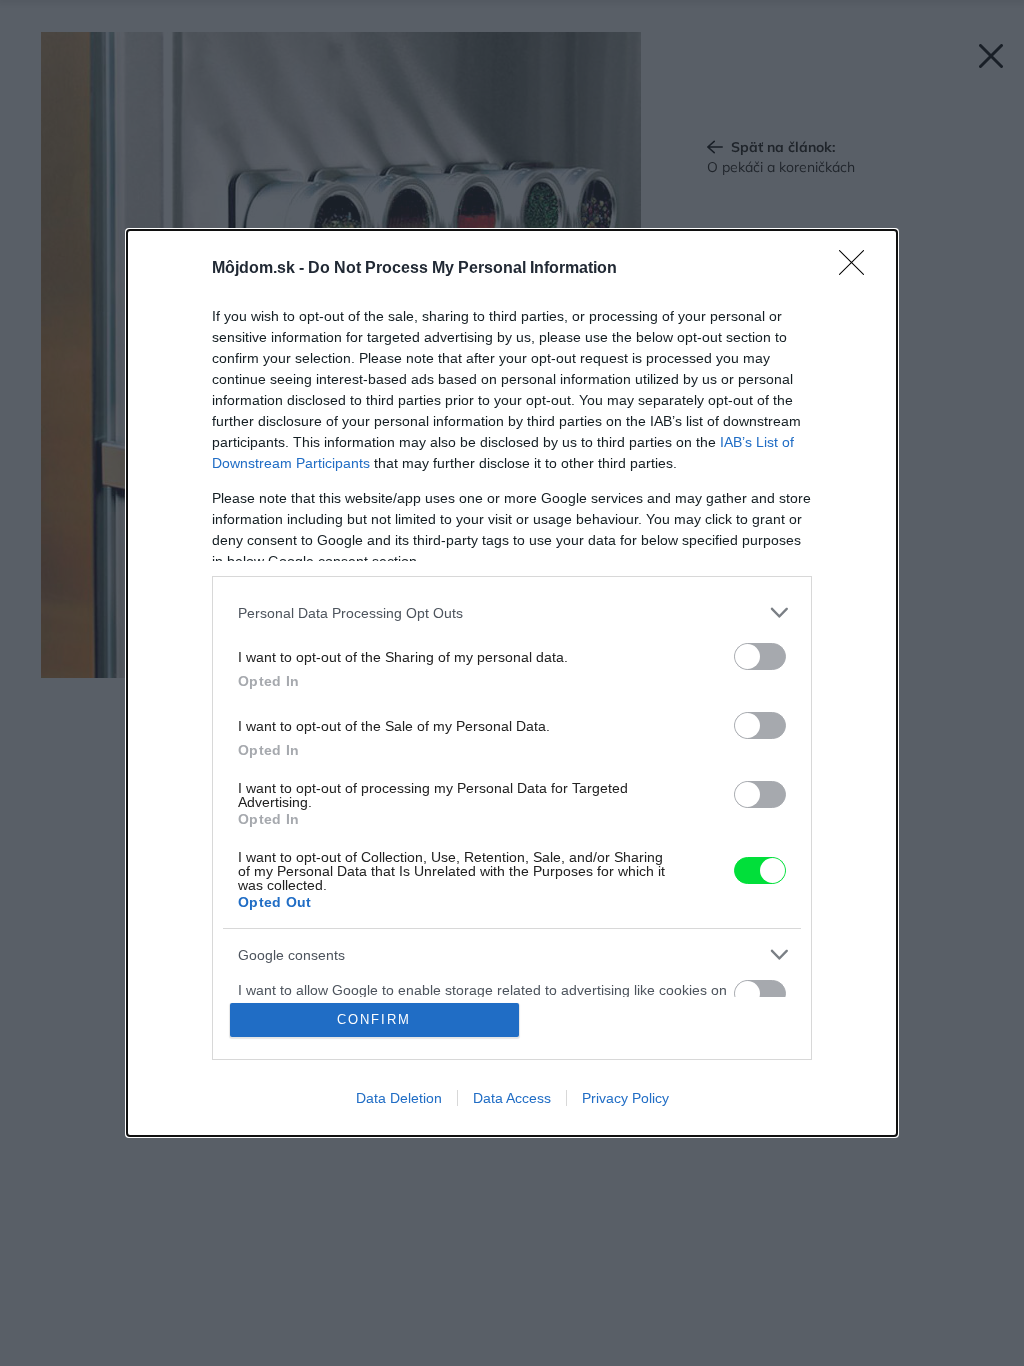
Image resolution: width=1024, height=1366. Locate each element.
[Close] (858, 269)
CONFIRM (374, 1019)
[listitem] (512, 612)
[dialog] (512, 683)
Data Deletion (399, 1098)
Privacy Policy (625, 1098)
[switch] (760, 656)
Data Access (512, 1098)
